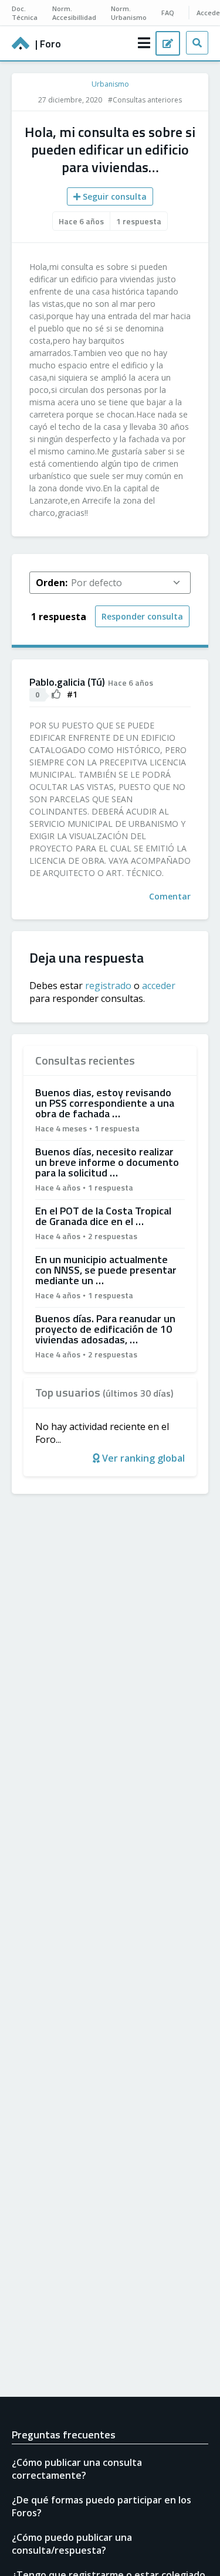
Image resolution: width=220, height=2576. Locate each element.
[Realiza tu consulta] (168, 43)
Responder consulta (142, 616)
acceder (159, 986)
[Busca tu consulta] (197, 43)
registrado (108, 986)
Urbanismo (110, 84)
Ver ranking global (142, 1458)
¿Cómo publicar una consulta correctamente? (77, 2469)
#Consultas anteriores (145, 100)
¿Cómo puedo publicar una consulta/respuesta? (72, 2544)
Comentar (170, 896)
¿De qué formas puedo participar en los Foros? (101, 2506)
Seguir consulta (114, 196)
